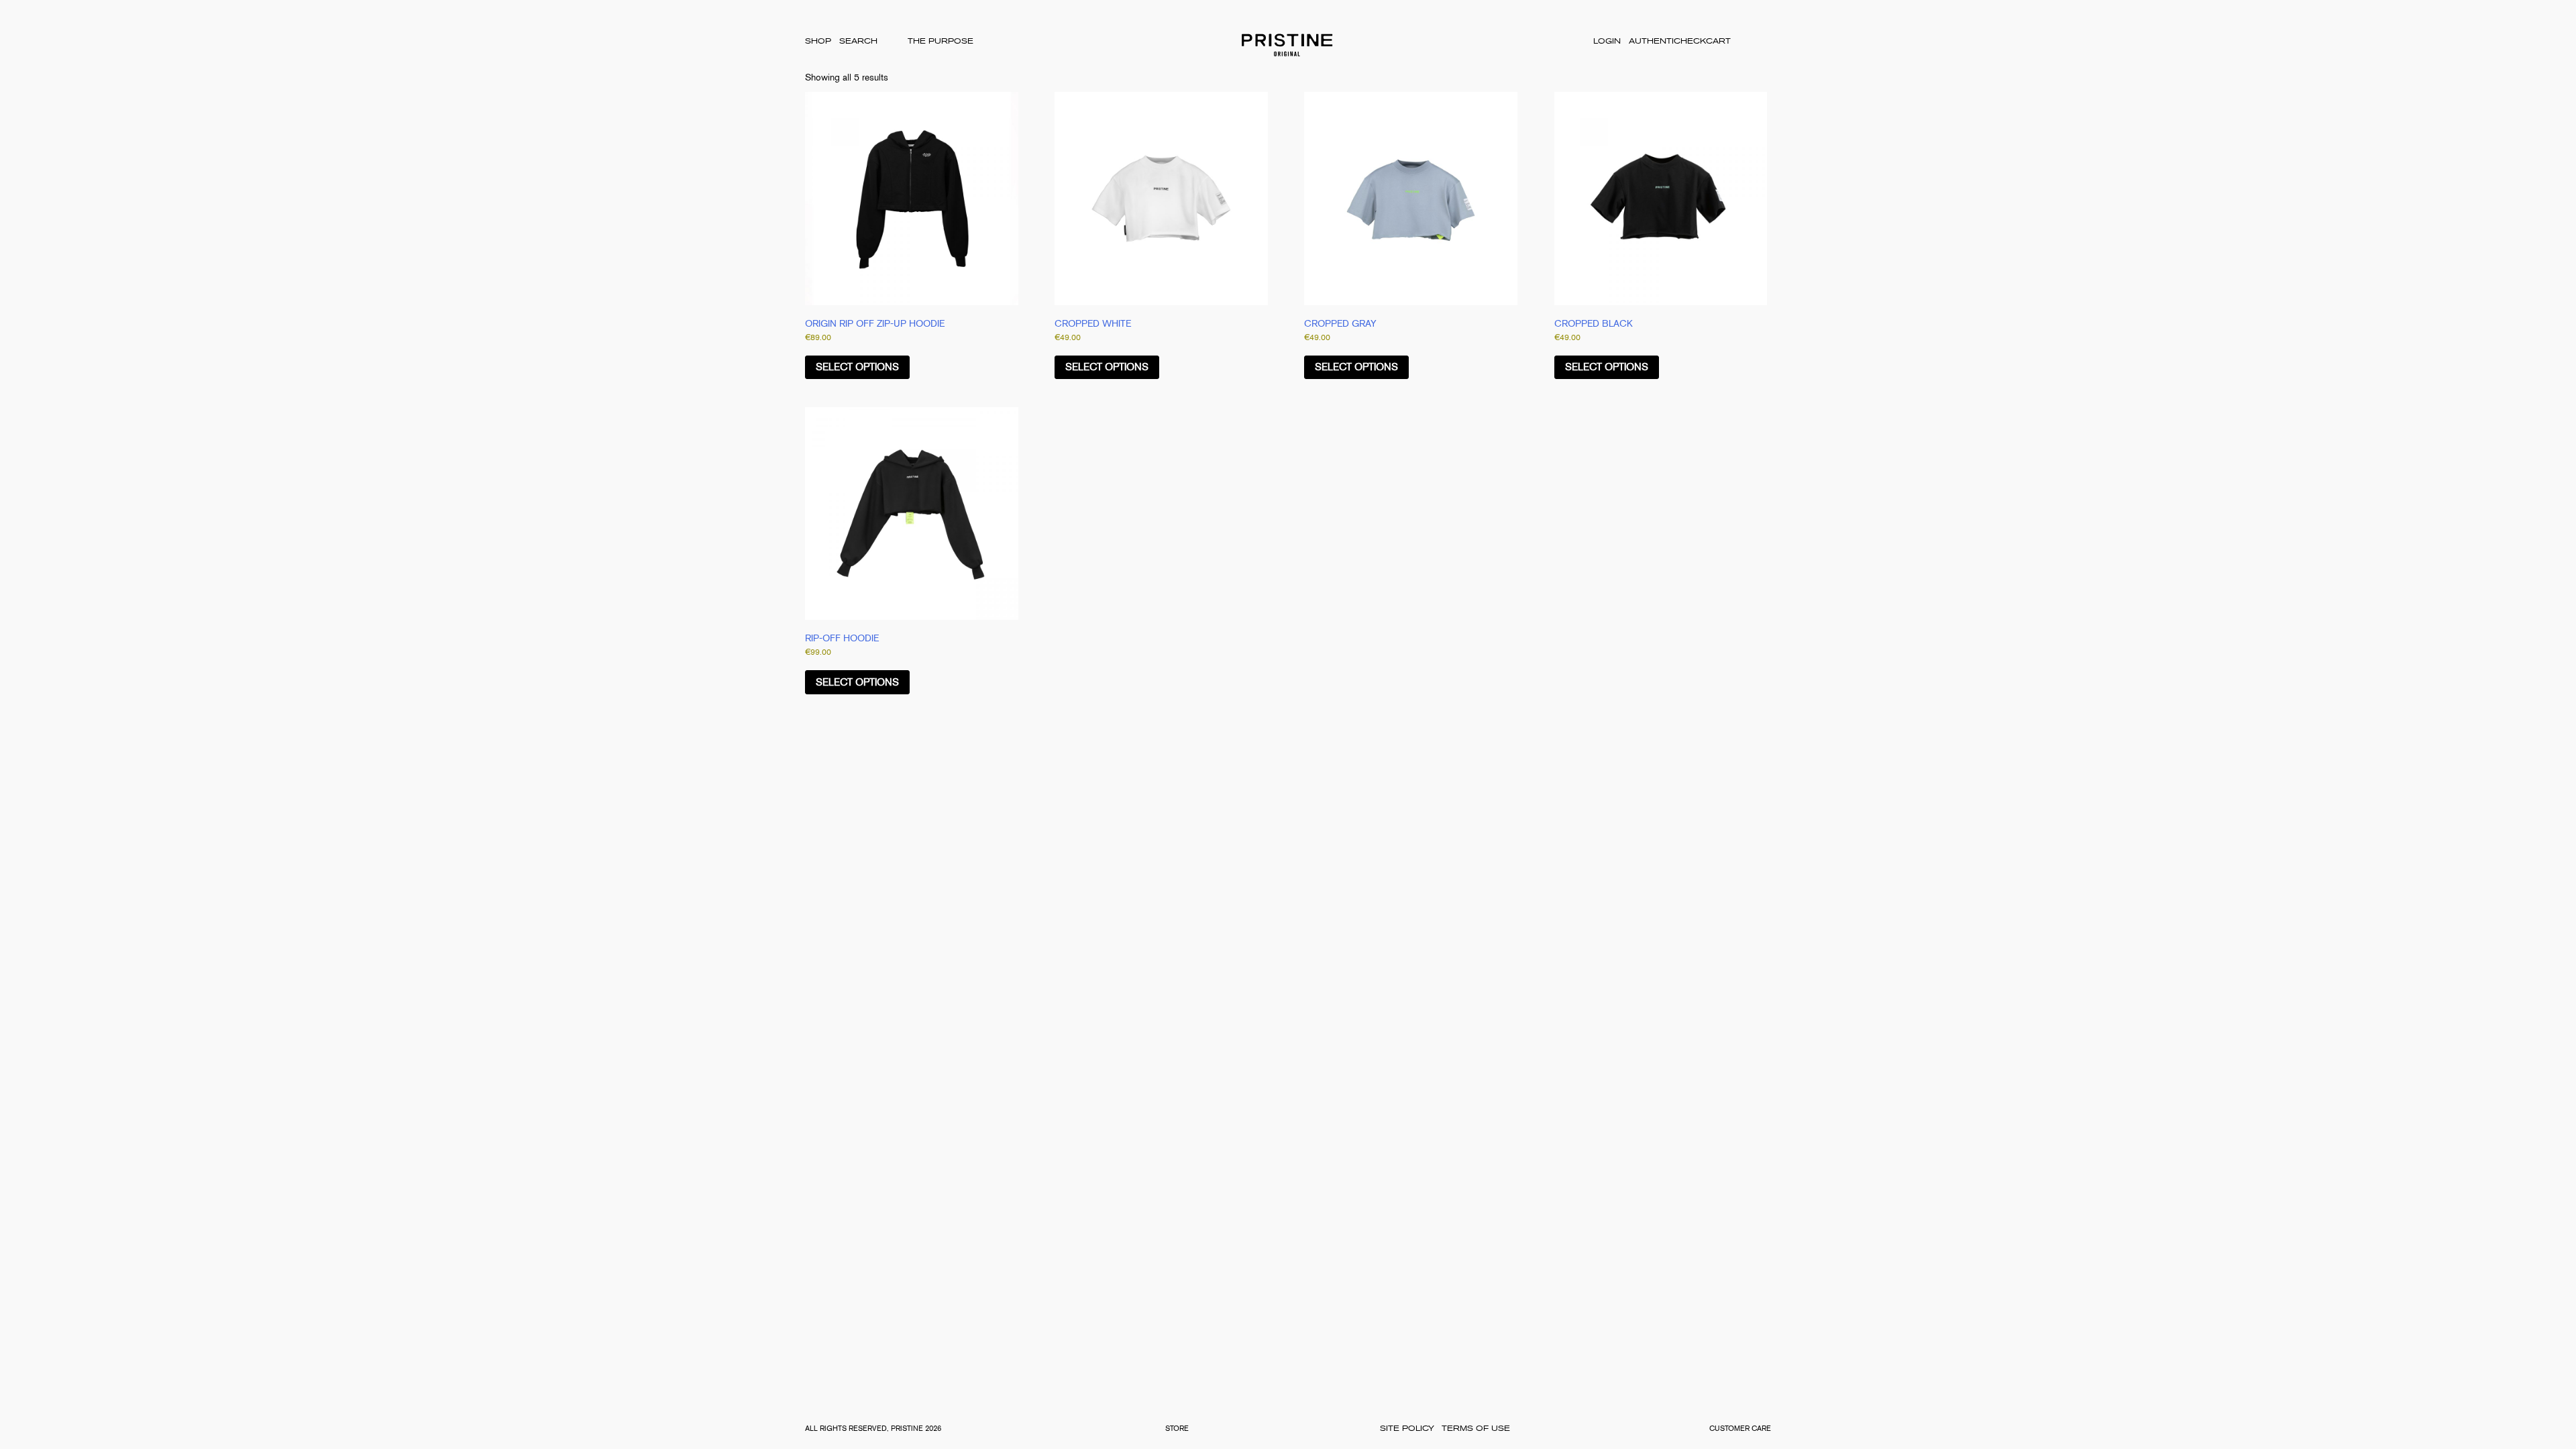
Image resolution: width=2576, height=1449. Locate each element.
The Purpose (941, 41)
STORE (1177, 1429)
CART (1718, 41)
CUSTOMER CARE (1740, 1429)
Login (1607, 41)
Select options (857, 367)
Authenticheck (1667, 41)
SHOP (818, 41)
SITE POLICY (1407, 1429)
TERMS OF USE (1476, 1429)
